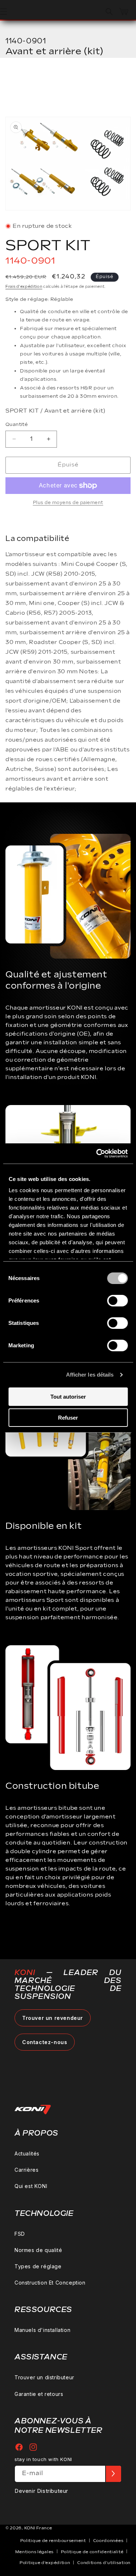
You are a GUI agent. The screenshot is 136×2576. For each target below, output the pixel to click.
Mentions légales (34, 2552)
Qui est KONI (31, 2186)
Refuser (68, 1418)
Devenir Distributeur (41, 2491)
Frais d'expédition (24, 287)
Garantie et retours (39, 2394)
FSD (20, 2234)
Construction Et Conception (50, 2283)
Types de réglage (38, 2266)
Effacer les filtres (47, 80)
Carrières (26, 2170)
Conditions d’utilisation (104, 2563)
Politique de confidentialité (92, 2552)
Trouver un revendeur (53, 2018)
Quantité (17, 425)
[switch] (117, 1301)
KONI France (38, 2528)
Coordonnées (108, 2541)
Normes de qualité (38, 2250)
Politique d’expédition (45, 2563)
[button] (109, 12)
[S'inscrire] (113, 2474)
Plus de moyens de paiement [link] (68, 503)
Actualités (27, 2153)
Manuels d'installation (42, 2330)
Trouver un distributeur (44, 2377)
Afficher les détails (90, 1375)
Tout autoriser (68, 1397)
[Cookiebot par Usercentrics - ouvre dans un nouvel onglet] (97, 1153)
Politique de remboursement (53, 2541)
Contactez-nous (45, 2042)
